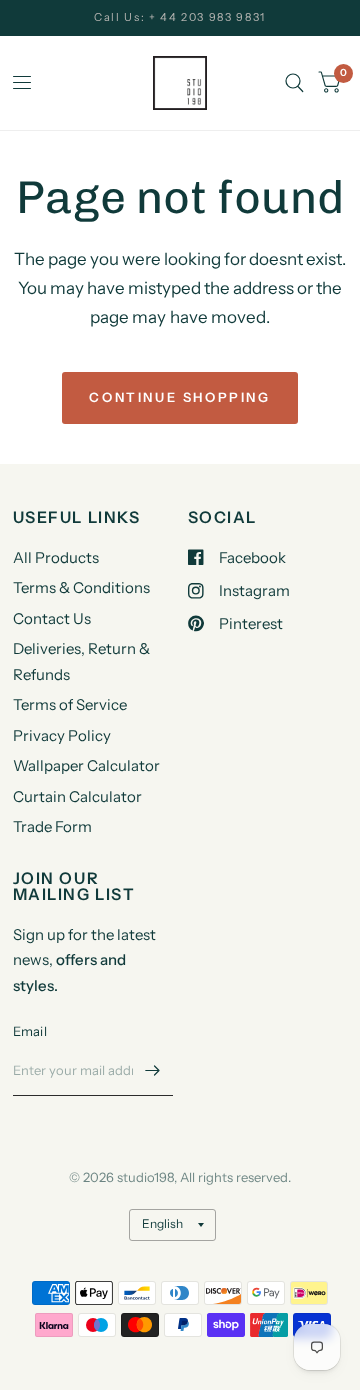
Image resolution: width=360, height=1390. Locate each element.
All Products (56, 557)
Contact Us (52, 618)
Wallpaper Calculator (86, 765)
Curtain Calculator (77, 796)
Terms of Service (70, 704)
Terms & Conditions (81, 587)
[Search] (294, 83)
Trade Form (52, 826)
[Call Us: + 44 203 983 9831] (180, 17)
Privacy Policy (62, 735)
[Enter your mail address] (153, 1070)
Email (30, 1031)
